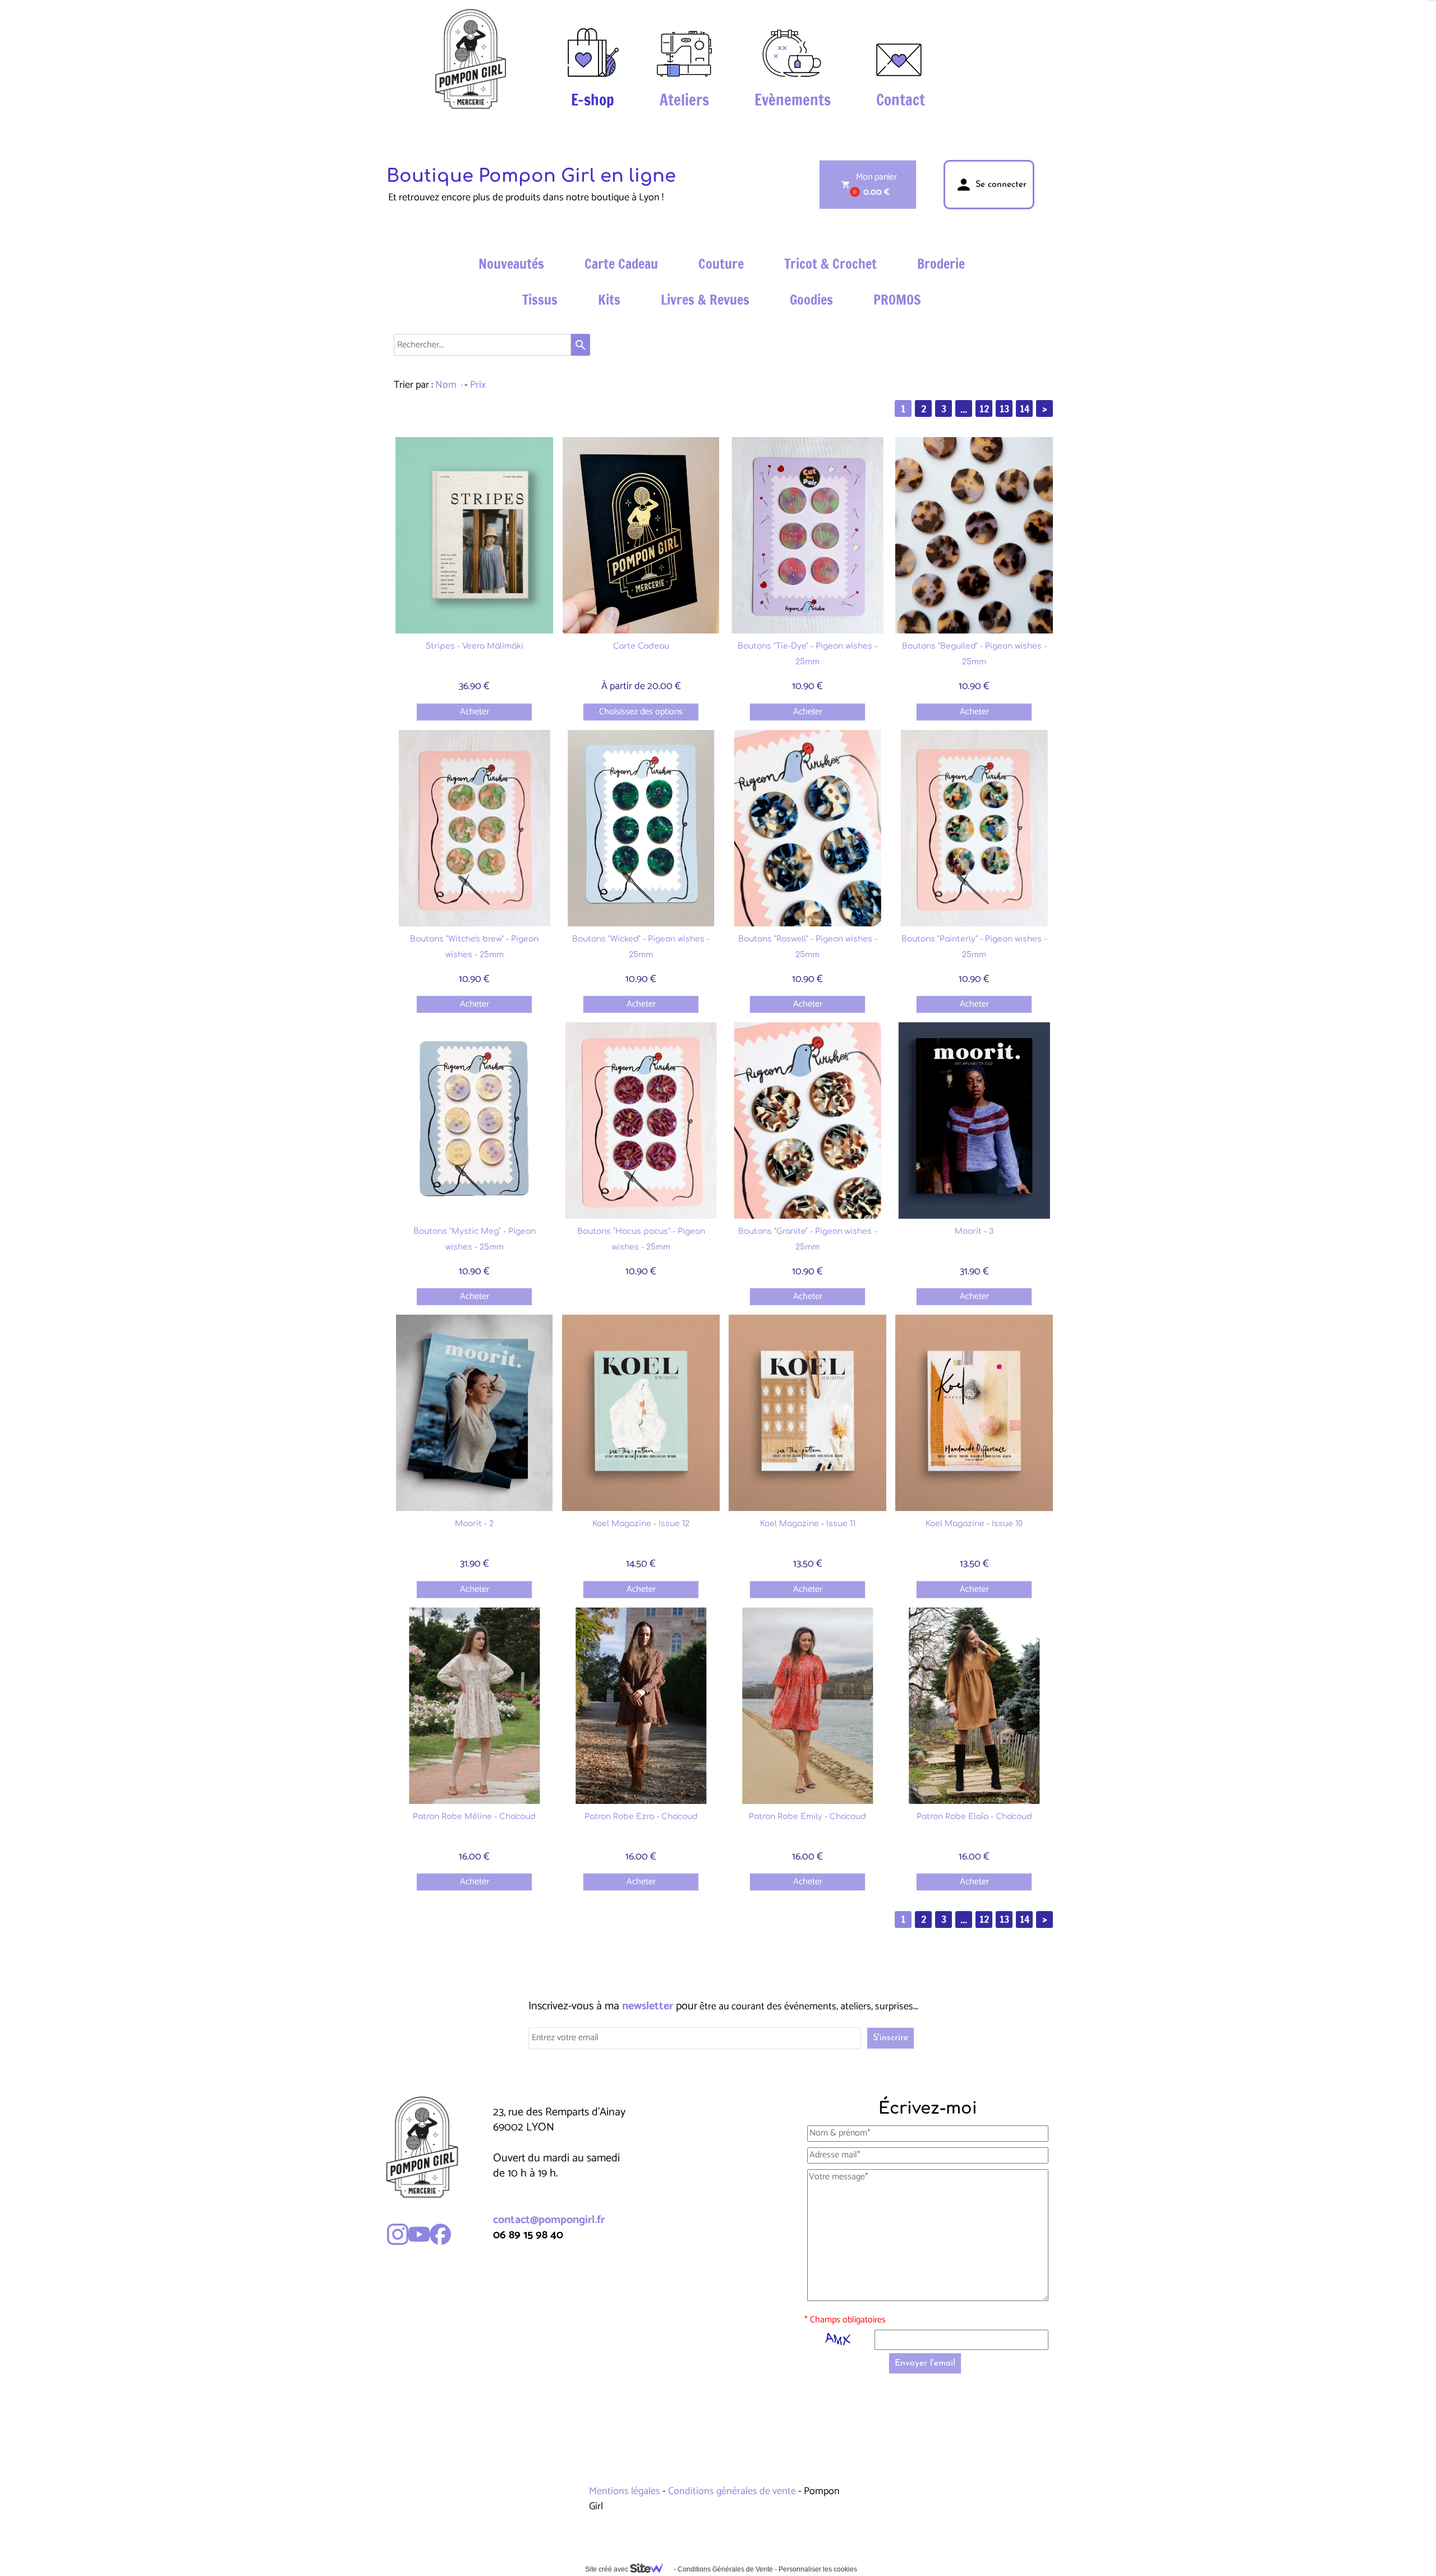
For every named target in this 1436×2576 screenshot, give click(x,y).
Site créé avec (607, 2569)
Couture (721, 264)
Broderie (941, 264)
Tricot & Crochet (830, 264)
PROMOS (897, 300)
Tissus (540, 300)
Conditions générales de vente (732, 2491)
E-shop (593, 100)
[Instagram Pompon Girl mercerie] (398, 2234)
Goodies (811, 300)
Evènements (793, 100)
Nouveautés (511, 264)
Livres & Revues (705, 300)
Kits (609, 300)
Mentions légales (626, 2491)
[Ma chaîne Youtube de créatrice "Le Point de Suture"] (419, 2234)
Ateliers (684, 100)
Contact (901, 100)
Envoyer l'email (925, 2363)
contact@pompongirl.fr (549, 2220)
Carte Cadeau (621, 264)
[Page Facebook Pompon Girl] (440, 2234)
